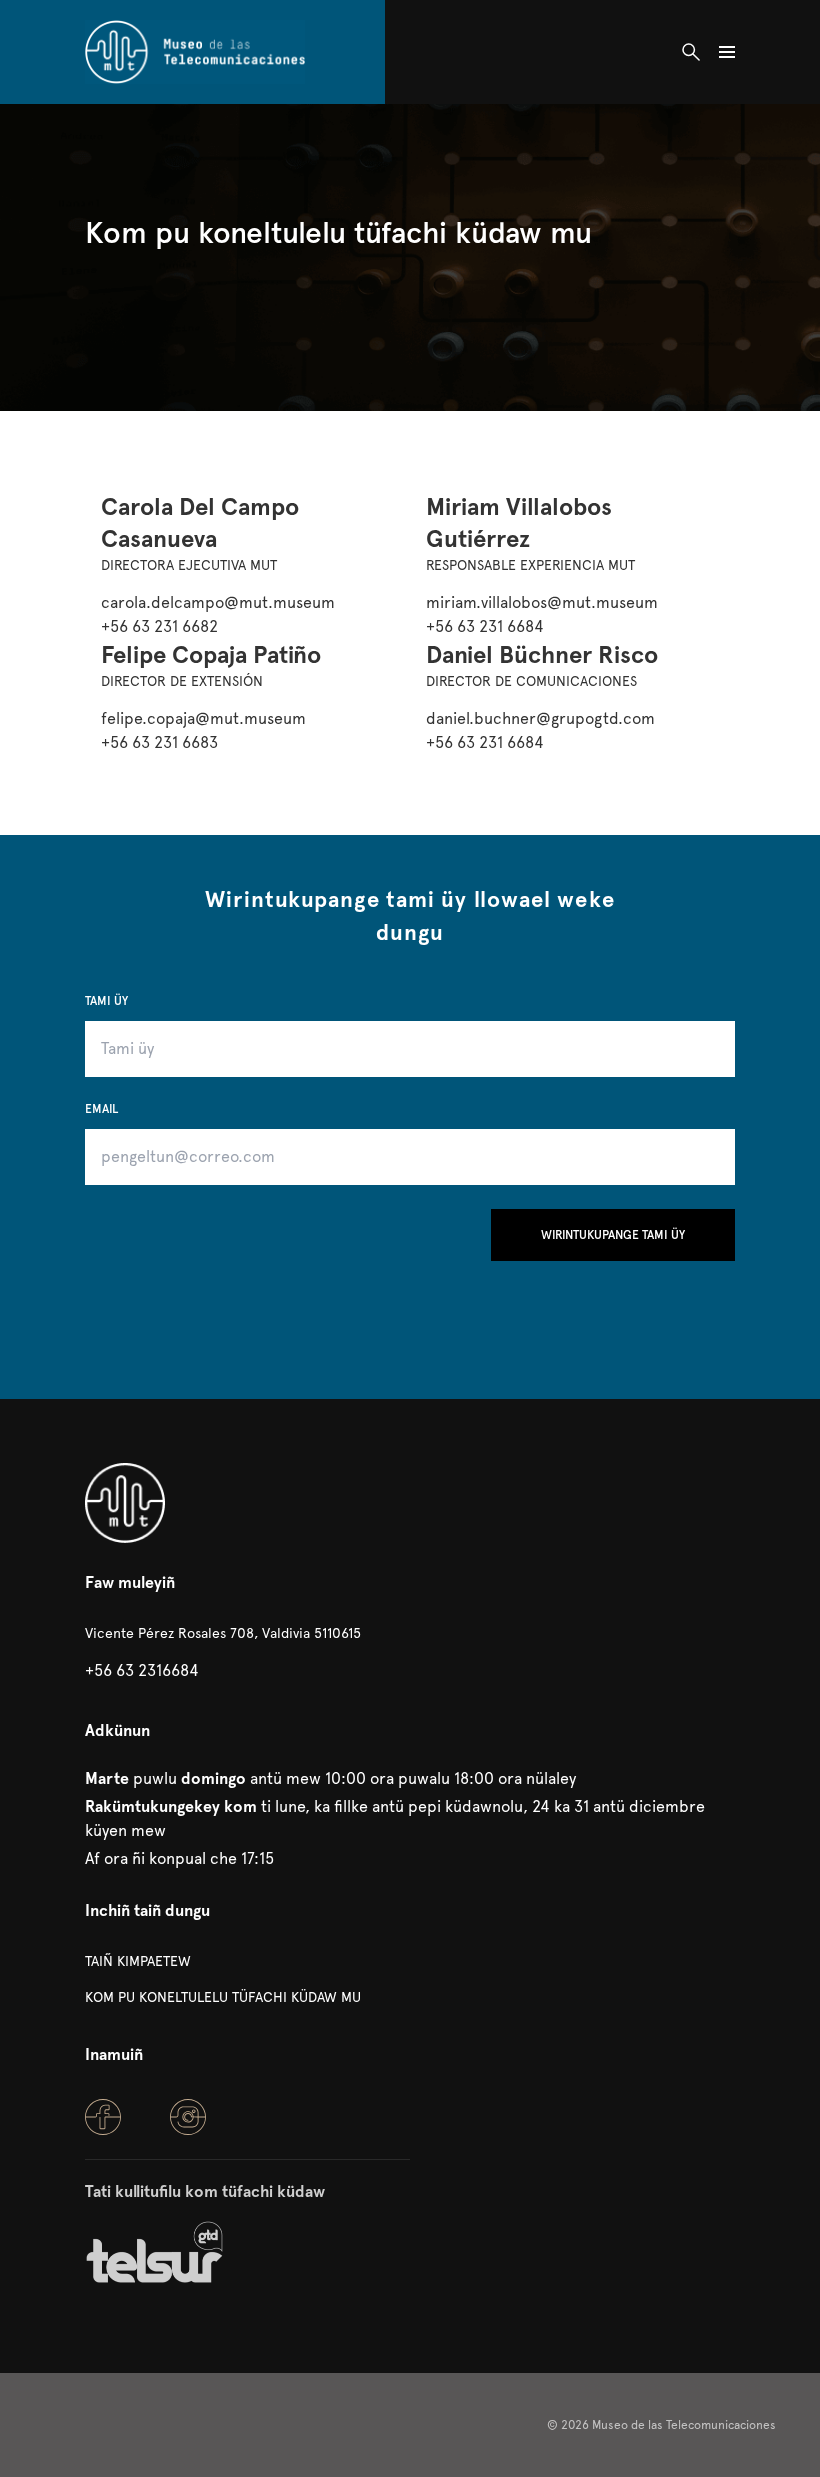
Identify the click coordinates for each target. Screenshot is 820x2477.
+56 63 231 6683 (159, 742)
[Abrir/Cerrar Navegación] (727, 52)
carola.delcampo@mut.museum (218, 602)
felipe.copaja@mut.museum (203, 718)
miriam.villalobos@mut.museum (542, 602)
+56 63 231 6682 (159, 626)
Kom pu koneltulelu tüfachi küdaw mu (223, 1997)
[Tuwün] (195, 52)
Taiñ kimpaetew (138, 1961)
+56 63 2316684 (142, 1670)
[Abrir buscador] (691, 52)
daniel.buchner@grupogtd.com (540, 718)
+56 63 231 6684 (485, 626)
